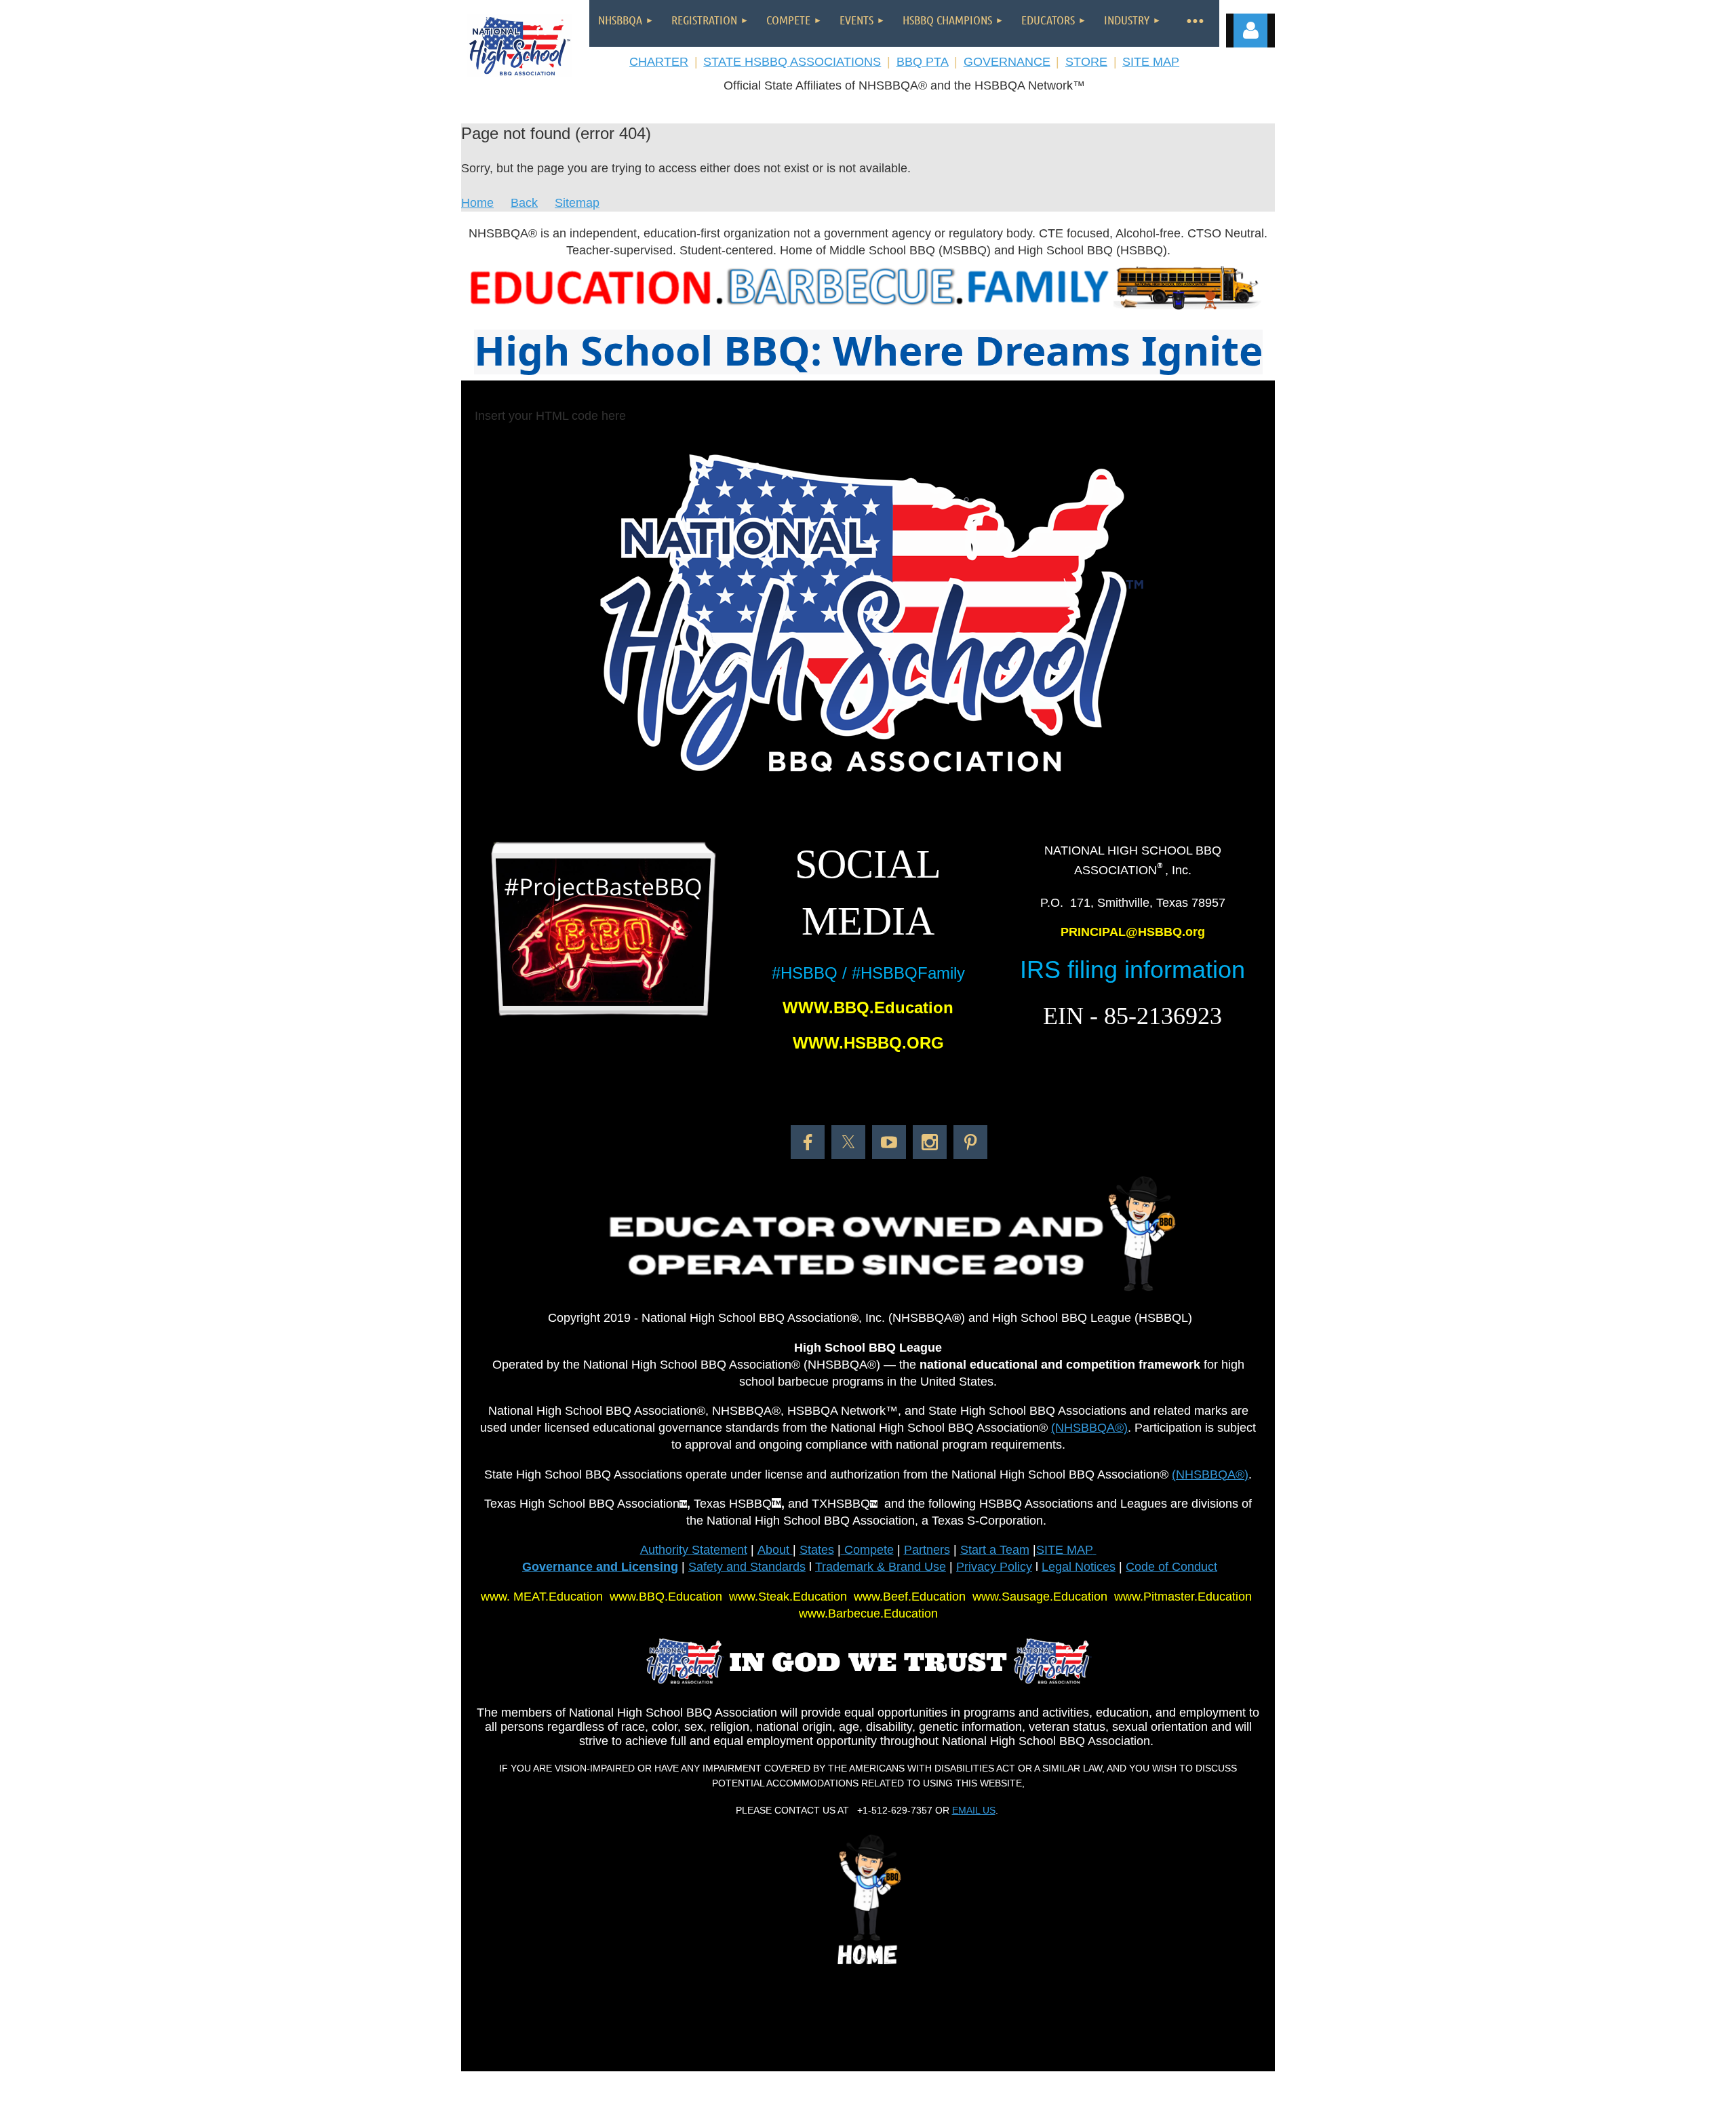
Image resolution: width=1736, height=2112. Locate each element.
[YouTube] (889, 1142)
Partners (927, 1550)
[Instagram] (930, 1142)
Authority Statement (694, 1550)
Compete (867, 1550)
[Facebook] (808, 1142)
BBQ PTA (923, 62)
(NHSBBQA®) (1089, 1428)
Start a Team (995, 1550)
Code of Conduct (1171, 1567)
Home (477, 203)
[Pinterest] (970, 1142)
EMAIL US (974, 1810)
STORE (1086, 62)
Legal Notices (1079, 1567)
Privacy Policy (994, 1567)
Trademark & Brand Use (881, 1567)
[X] (848, 1142)
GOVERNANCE (1007, 62)
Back (524, 203)
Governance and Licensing (600, 1567)
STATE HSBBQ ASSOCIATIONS (792, 62)
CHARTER (659, 62)
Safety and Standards (747, 1567)
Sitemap (577, 203)
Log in (1250, 31)
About (775, 1550)
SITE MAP (1151, 62)
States (817, 1550)
